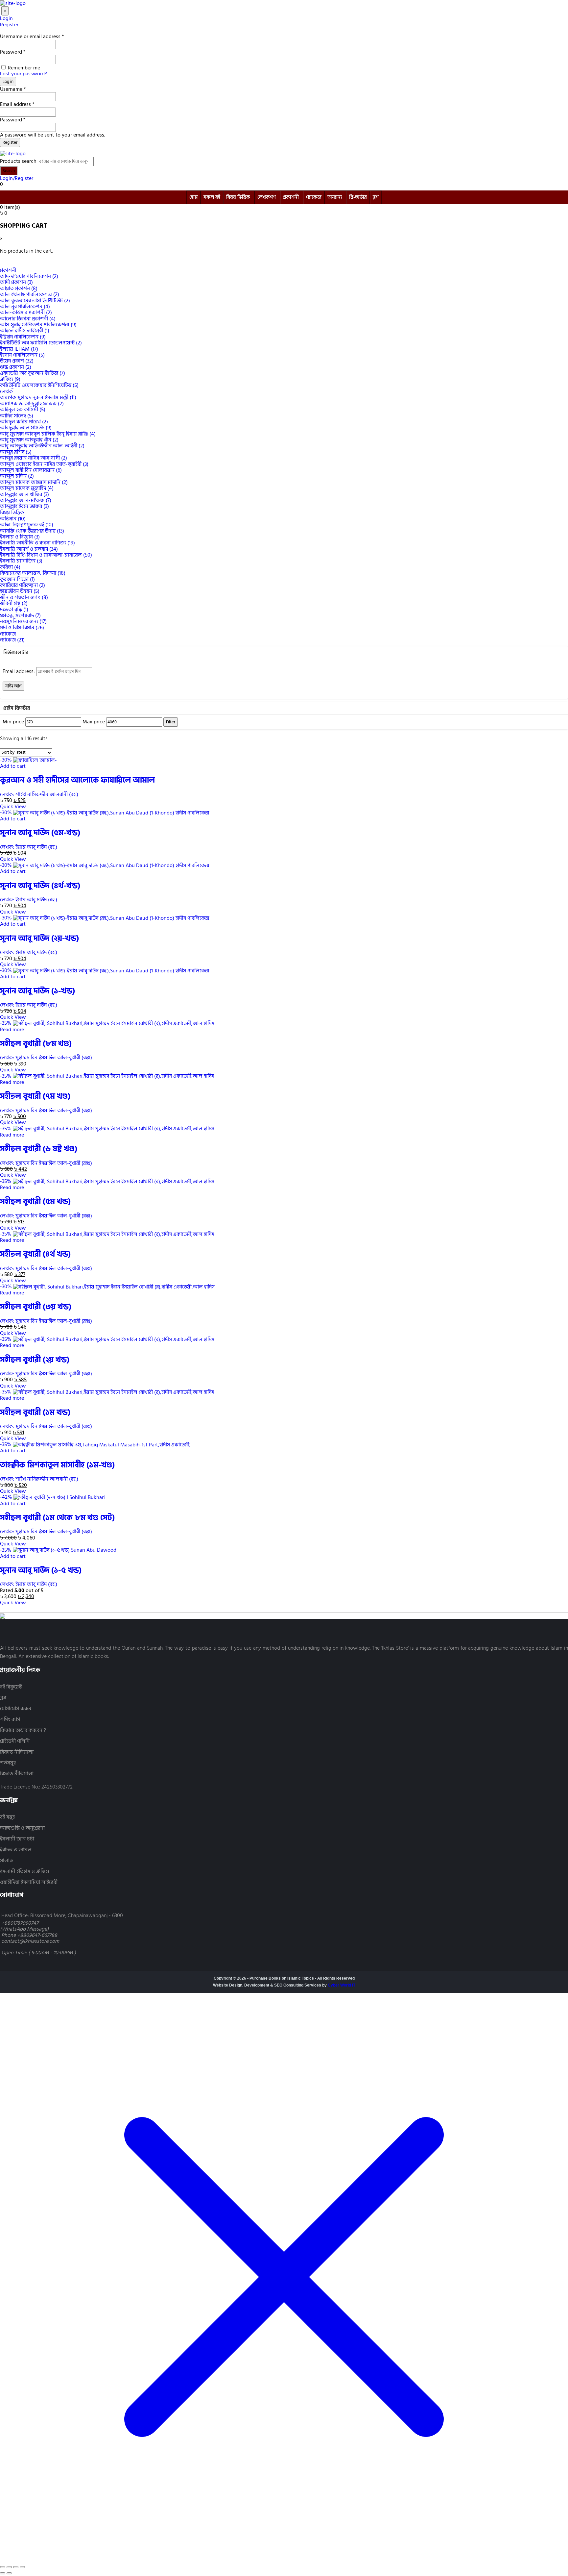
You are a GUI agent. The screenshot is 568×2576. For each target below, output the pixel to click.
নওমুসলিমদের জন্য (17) (23, 621)
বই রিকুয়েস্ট (11, 1687)
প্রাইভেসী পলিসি (15, 1741)
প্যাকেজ (314, 197)
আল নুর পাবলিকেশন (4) (25, 307)
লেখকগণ (267, 197)
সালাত (7, 1861)
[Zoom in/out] (3, 2567)
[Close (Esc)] (22, 2567)
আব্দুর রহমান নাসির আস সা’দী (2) (34, 458)
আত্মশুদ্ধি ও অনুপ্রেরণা (22, 1828)
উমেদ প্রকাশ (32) (17, 361)
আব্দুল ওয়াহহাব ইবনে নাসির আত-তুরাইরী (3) (44, 464)
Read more (12, 1030)
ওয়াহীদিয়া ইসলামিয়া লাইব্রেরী (29, 1882)
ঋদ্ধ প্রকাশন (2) (16, 367)
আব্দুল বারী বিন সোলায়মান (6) (31, 470)
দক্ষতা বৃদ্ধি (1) (14, 610)
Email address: (19, 671)
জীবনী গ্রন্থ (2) (14, 603)
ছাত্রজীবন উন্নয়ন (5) (20, 591)
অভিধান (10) (13, 519)
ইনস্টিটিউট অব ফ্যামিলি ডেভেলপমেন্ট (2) (41, 343)
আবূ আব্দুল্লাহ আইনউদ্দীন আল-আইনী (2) (42, 446)
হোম (193, 197)
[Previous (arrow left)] (3, 2573)
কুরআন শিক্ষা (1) (17, 579)
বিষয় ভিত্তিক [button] (12, 513)
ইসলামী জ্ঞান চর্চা (17, 1839)
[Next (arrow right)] (9, 2573)
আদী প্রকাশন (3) (16, 282)
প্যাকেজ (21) (12, 640)
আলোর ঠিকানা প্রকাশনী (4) (28, 319)
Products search (18, 161)
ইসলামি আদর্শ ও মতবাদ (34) (29, 549)
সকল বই (212, 197)
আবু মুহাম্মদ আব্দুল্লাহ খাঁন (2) (29, 440)
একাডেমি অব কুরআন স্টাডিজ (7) (33, 373)
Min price (13, 722)
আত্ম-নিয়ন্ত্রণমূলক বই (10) (27, 525)
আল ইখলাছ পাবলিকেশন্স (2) (30, 294)
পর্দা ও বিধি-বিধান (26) (22, 628)
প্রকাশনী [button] (8, 270)
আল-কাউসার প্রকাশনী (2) (26, 313)
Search (9, 171)
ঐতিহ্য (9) (10, 379)
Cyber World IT (342, 1985)
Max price (94, 722)
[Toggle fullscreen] (9, 2567)
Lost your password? (24, 74)
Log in (8, 82)
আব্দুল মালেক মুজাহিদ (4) (27, 488)
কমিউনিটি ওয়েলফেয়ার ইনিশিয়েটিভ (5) (39, 385)
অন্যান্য (335, 197)
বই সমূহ (7, 1817)
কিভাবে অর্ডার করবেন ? (23, 1730)
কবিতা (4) (10, 567)
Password (13, 52)
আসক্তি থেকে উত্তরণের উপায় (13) (32, 531)
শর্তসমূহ (8, 1763)
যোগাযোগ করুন (16, 1709)
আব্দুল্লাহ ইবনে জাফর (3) (24, 506)
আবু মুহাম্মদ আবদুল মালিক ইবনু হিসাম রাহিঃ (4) (48, 434)
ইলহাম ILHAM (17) (19, 349)
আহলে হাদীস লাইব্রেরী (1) (25, 331)
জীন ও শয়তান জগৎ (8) (24, 597)
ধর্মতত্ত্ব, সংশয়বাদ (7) (20, 615)
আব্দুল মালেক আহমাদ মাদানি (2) (34, 482)
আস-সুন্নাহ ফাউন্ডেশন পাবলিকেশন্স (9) (38, 325)
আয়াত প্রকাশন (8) (19, 288)
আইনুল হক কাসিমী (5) (23, 410)
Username (13, 89)
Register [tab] (9, 25)
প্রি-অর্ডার (358, 197)
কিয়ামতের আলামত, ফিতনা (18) (33, 573)
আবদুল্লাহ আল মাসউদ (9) (26, 428)
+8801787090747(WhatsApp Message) (24, 1926)
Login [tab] (6, 18)
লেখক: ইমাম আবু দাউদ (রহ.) (29, 847)
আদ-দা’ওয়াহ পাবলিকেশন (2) (29, 276)
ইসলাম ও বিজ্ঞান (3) (20, 537)
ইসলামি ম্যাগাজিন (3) (21, 561)
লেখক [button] (6, 391)
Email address (17, 104)
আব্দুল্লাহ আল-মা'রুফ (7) (26, 500)
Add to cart (13, 766)
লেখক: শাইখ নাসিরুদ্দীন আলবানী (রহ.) (39, 794)
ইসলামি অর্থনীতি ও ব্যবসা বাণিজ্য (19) (37, 543)
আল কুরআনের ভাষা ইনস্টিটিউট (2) (35, 301)
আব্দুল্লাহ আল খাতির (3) (24, 494)
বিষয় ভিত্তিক (238, 197)
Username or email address (32, 37)
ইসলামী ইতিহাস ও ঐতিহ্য (25, 1872)
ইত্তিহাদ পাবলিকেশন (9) (23, 337)
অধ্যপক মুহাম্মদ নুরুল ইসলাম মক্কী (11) (38, 397)
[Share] (16, 2567)
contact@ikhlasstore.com (30, 1941)
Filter (171, 722)
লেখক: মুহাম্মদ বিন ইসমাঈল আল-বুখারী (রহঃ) (46, 1058)
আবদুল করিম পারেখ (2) (24, 422)
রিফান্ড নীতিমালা (17, 1752)
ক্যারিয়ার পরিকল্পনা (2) (23, 585)
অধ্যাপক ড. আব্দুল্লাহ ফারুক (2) (32, 404)
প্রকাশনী (291, 197)
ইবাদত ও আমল (16, 1850)
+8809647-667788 (37, 1935)
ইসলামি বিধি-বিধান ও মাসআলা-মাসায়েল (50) (46, 555)
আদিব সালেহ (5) (17, 416)
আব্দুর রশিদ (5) (16, 452)
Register (10, 142)
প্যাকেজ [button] (8, 634)
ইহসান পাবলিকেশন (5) (22, 355)
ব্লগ (376, 197)
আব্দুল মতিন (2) (17, 476)
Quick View (13, 807)
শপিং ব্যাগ (10, 1720)
